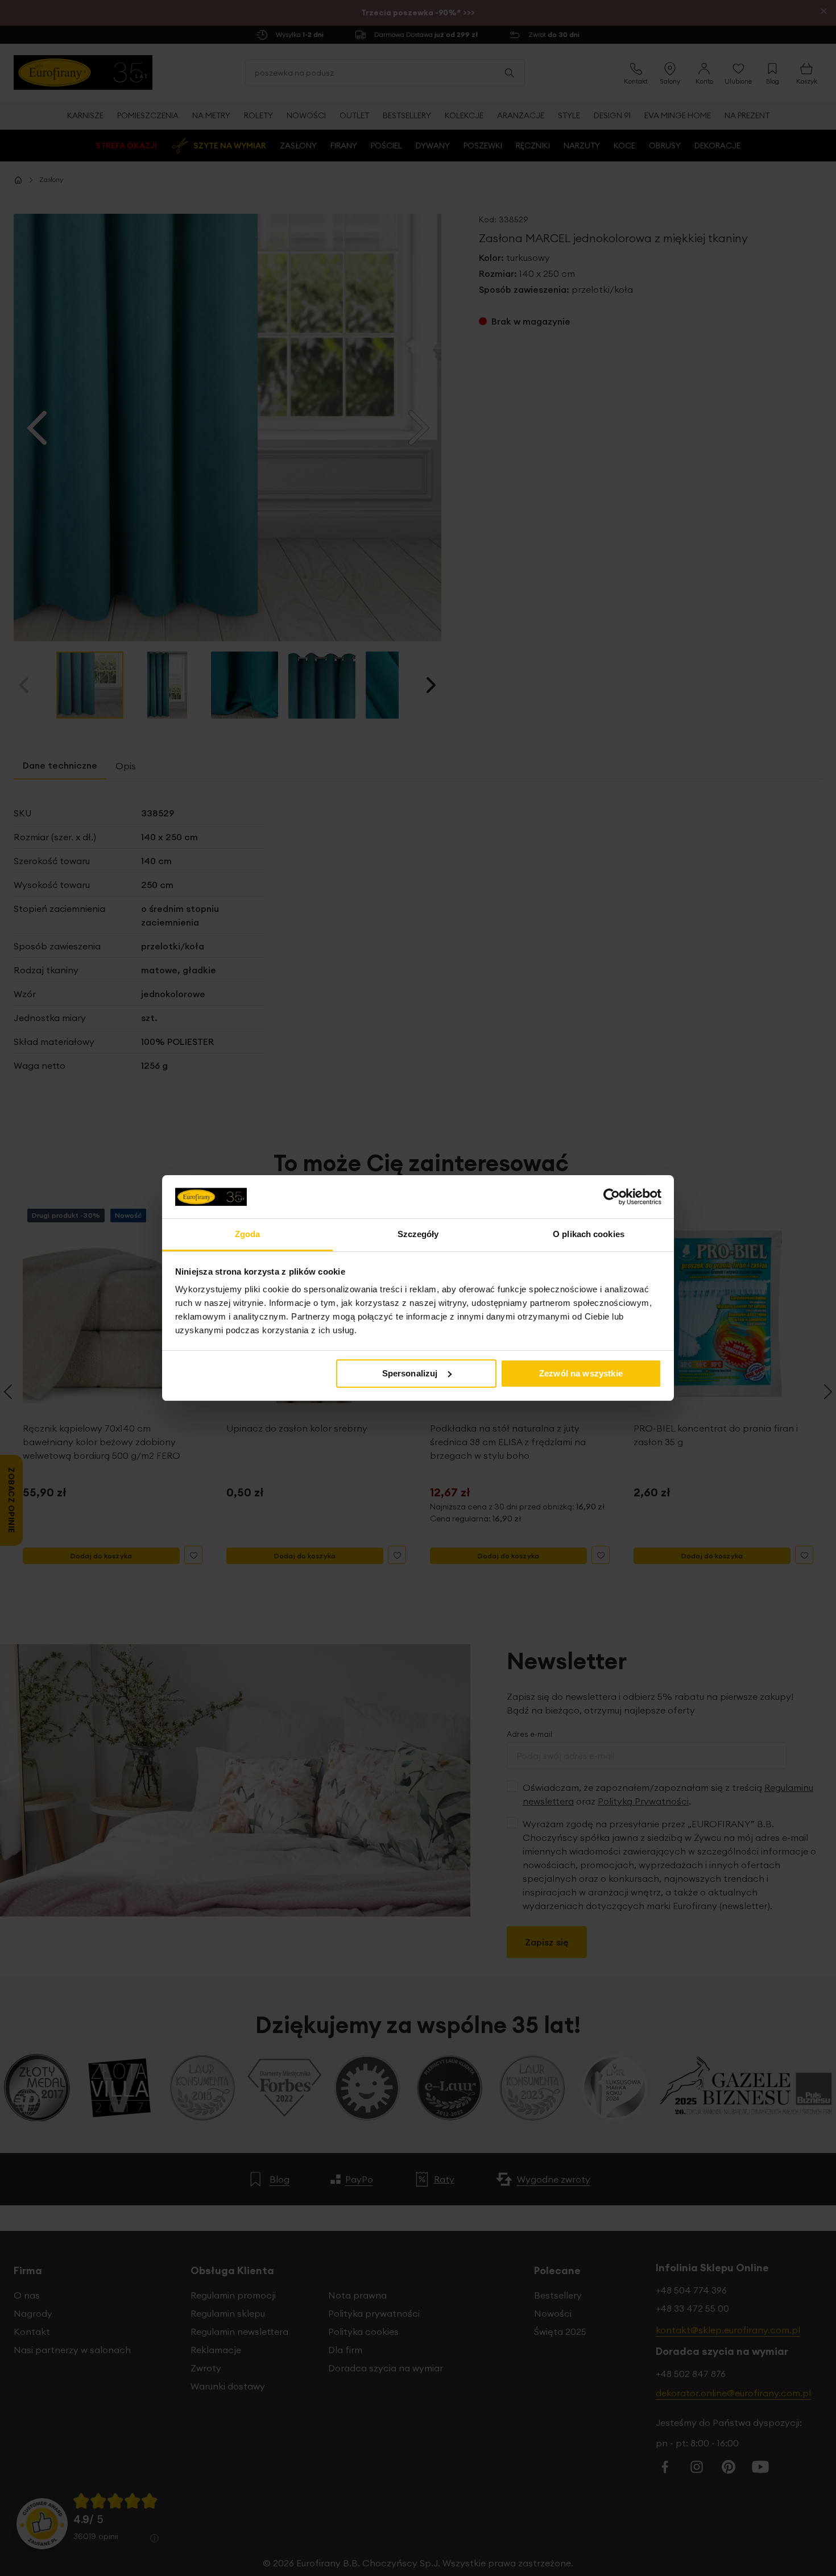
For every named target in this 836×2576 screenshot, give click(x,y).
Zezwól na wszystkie (581, 1373)
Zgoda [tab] (248, 1234)
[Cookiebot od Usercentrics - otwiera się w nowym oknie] (612, 1197)
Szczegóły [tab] (418, 1234)
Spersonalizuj (410, 1373)
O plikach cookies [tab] (589, 1234)
